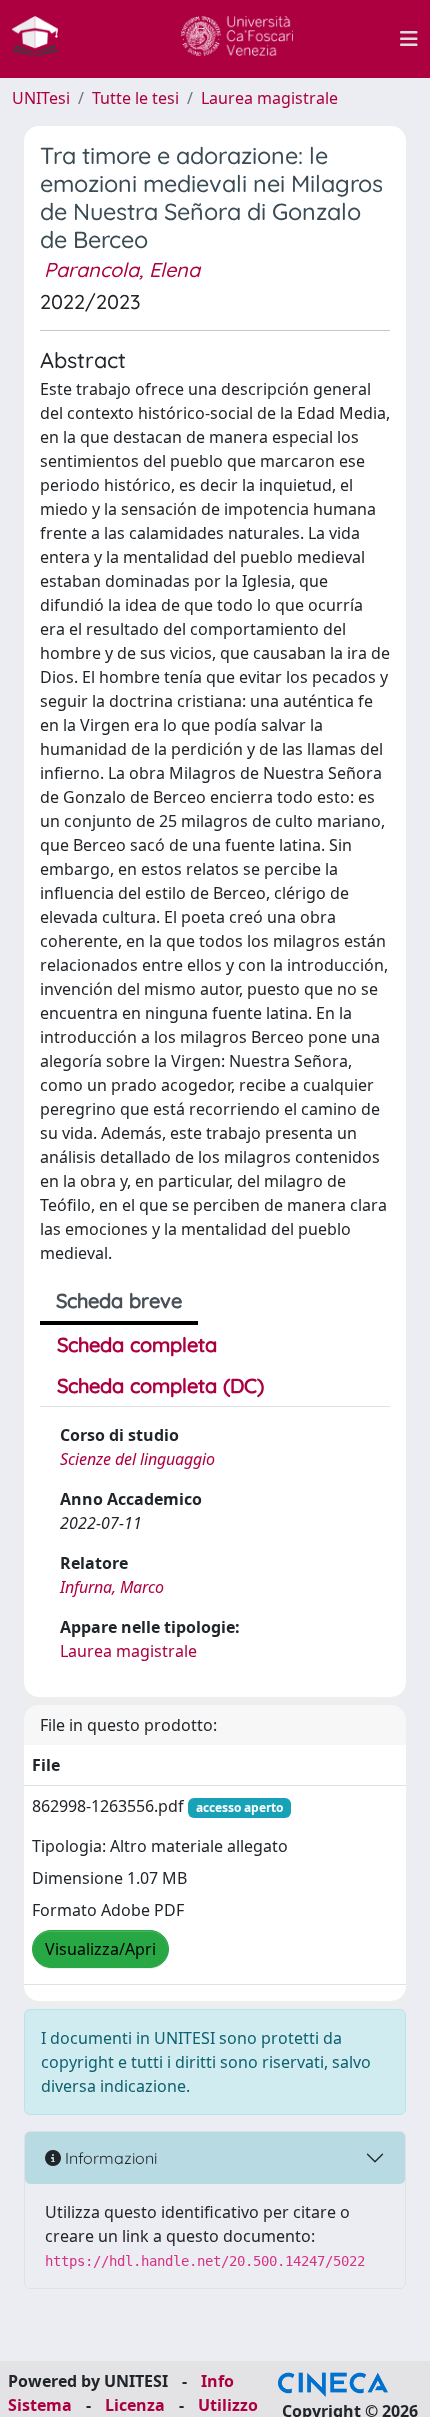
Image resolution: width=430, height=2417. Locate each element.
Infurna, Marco (112, 1587)
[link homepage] (43, 39)
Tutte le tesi (135, 98)
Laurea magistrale (269, 98)
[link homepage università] (237, 39)
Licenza (135, 2405)
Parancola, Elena (122, 269)
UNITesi (41, 98)
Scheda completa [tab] (137, 1344)
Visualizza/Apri (100, 1949)
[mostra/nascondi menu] (409, 39)
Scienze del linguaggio (137, 1459)
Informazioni (109, 2158)
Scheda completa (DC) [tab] (160, 1385)
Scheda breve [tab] (119, 1300)
